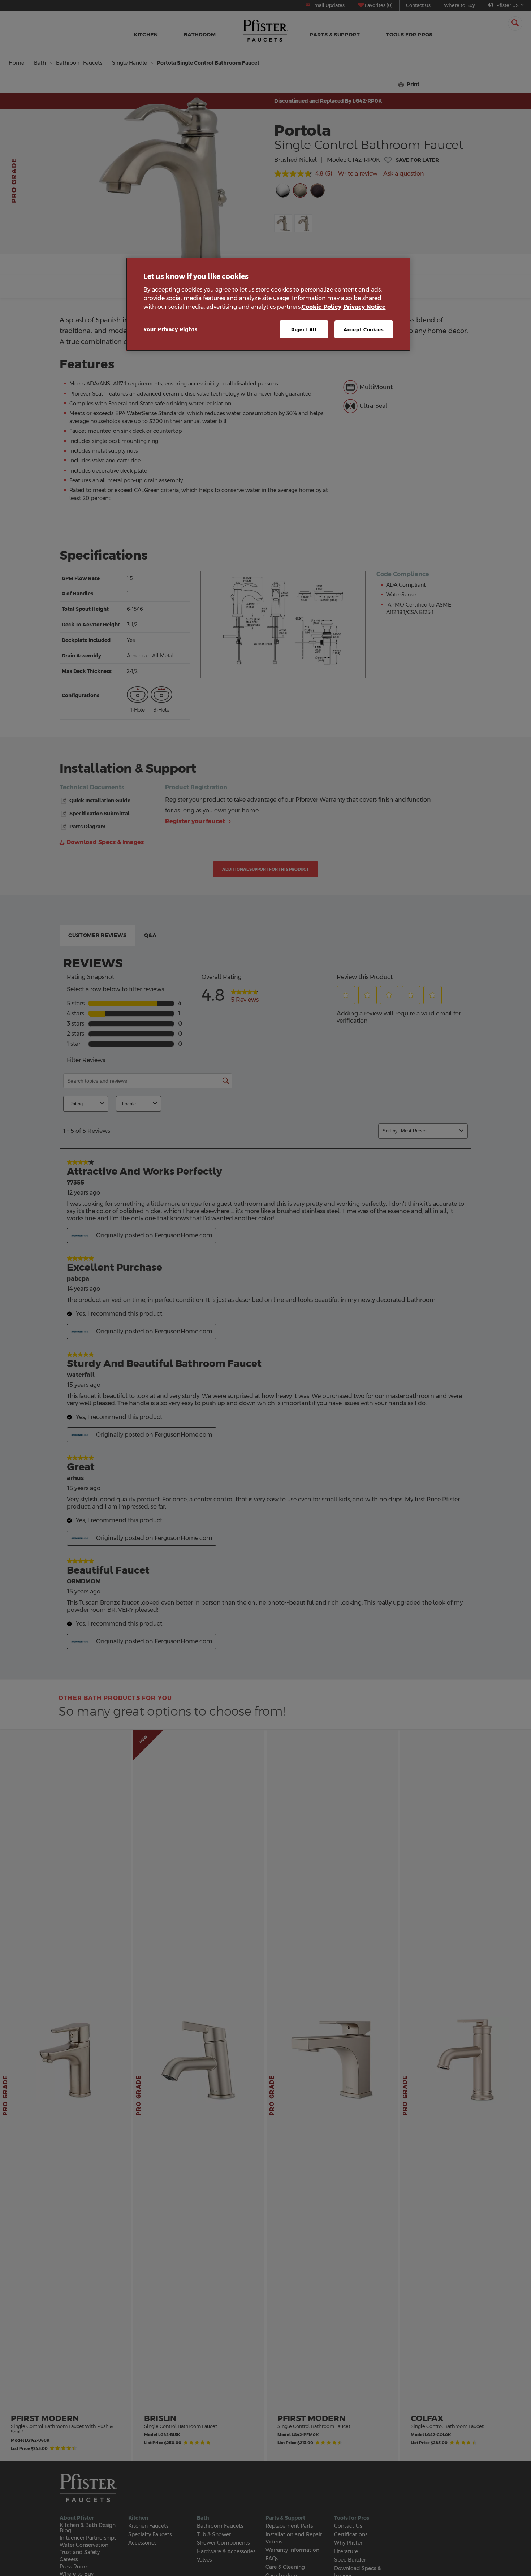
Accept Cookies (364, 329)
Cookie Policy (321, 307)
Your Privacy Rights (170, 329)
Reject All (304, 329)
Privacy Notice (364, 307)
